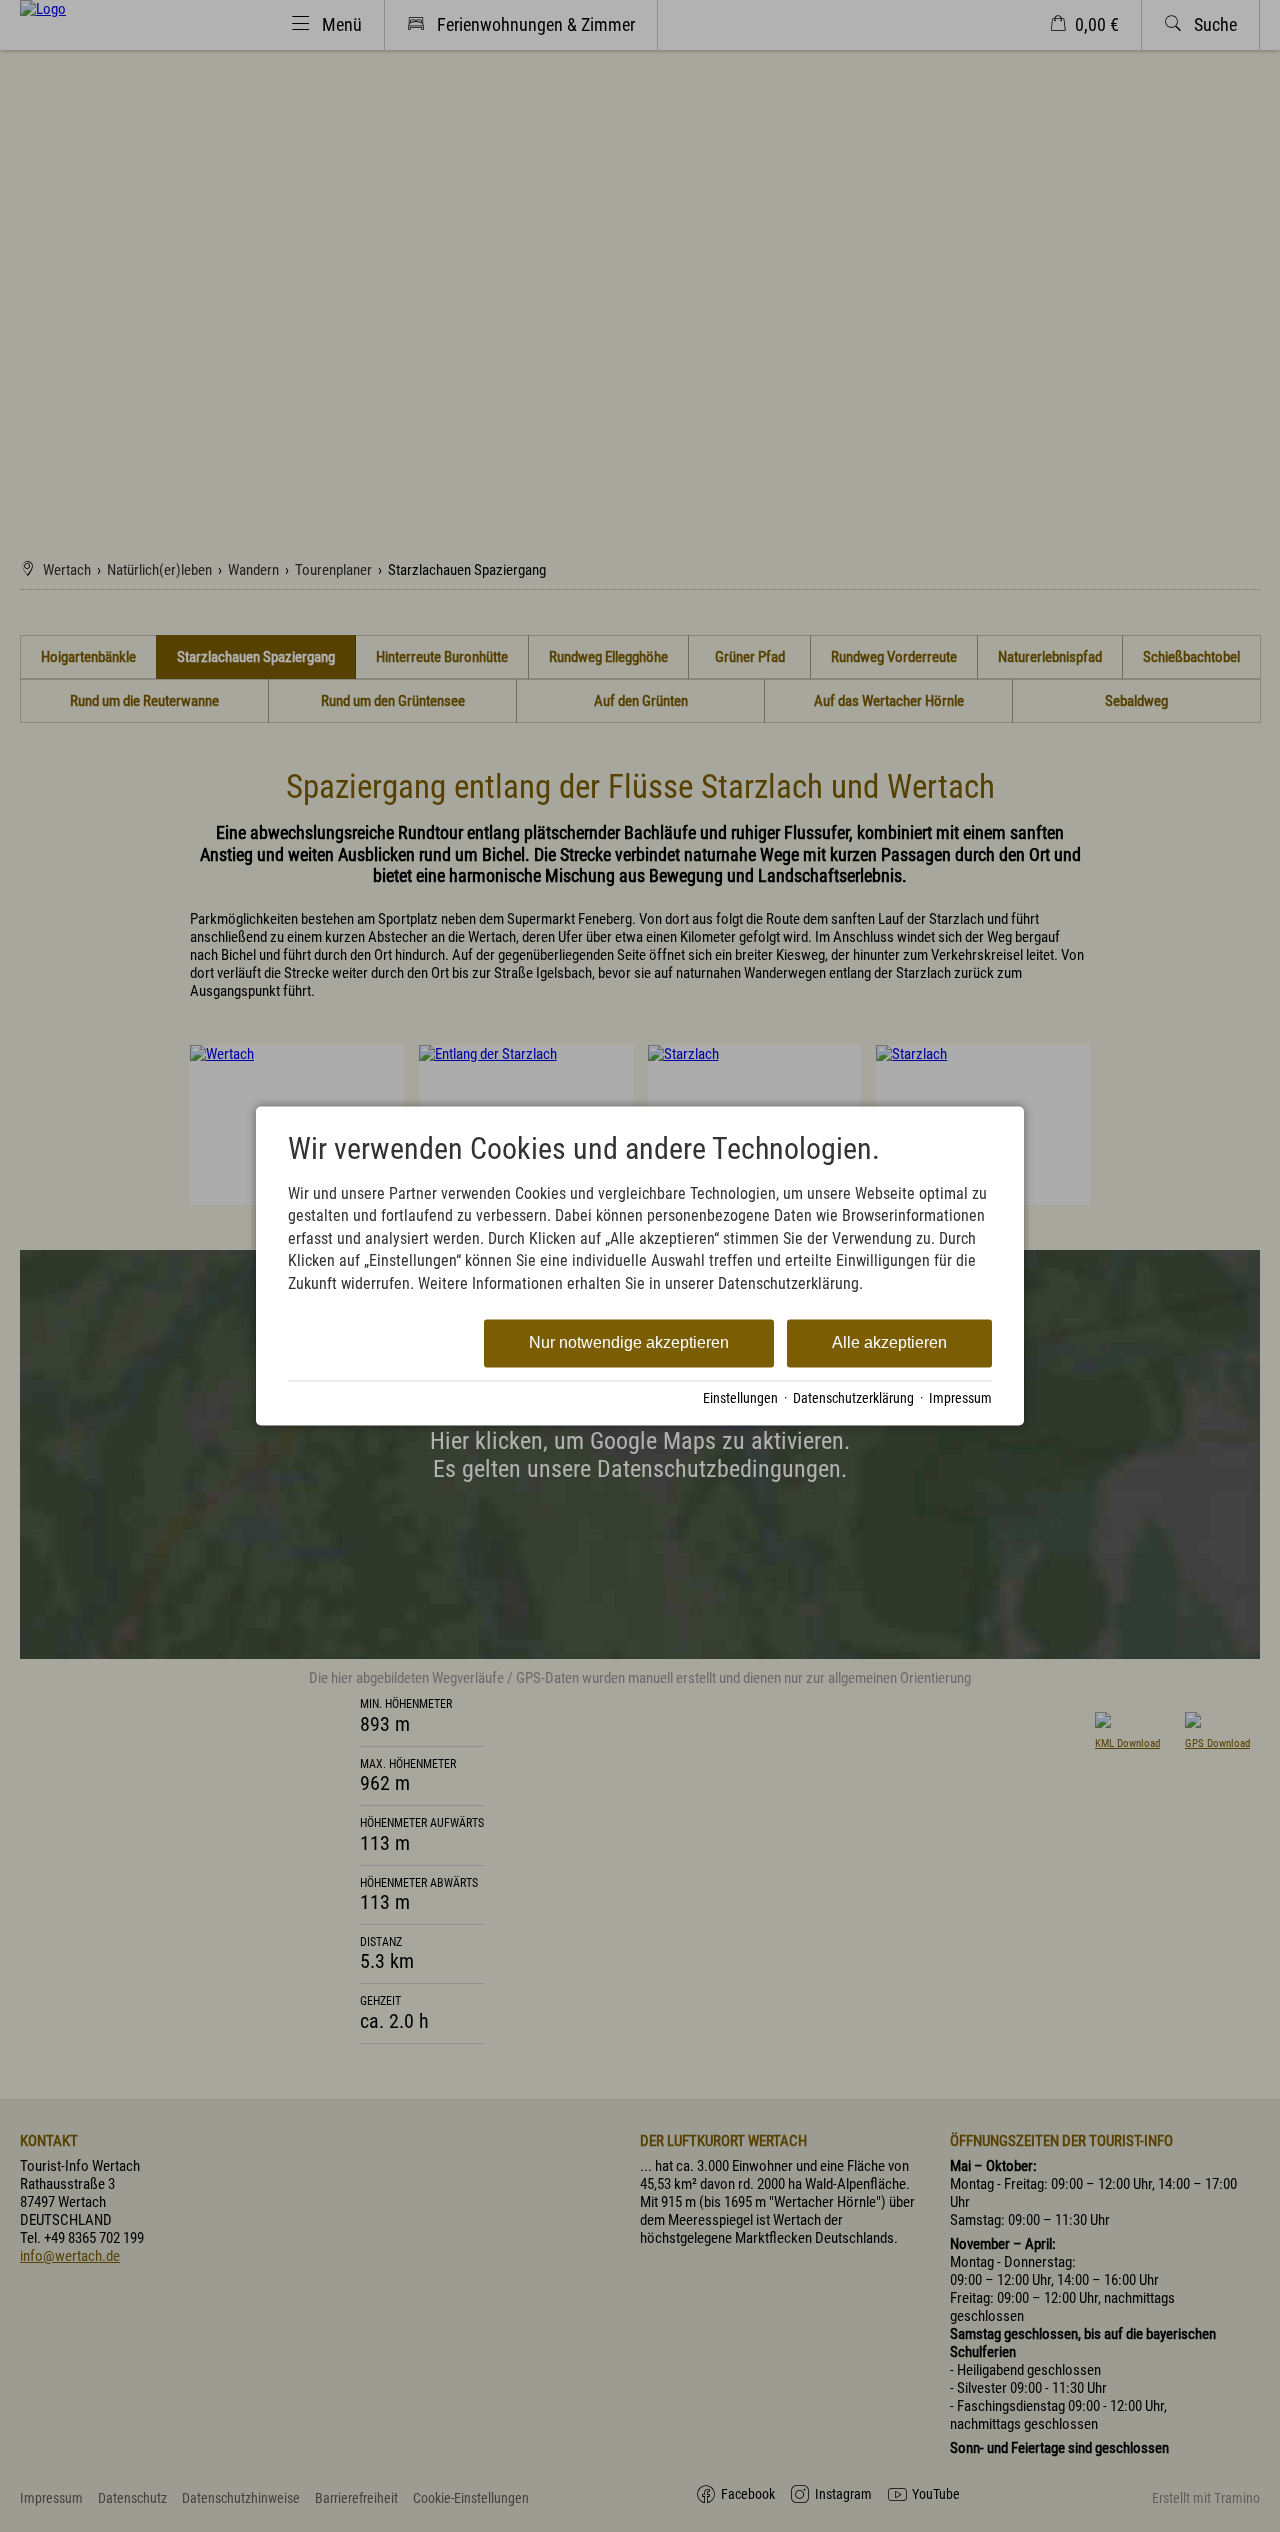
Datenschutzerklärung (853, 1398)
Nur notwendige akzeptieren (629, 1342)
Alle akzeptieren (889, 1342)
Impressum (960, 1398)
